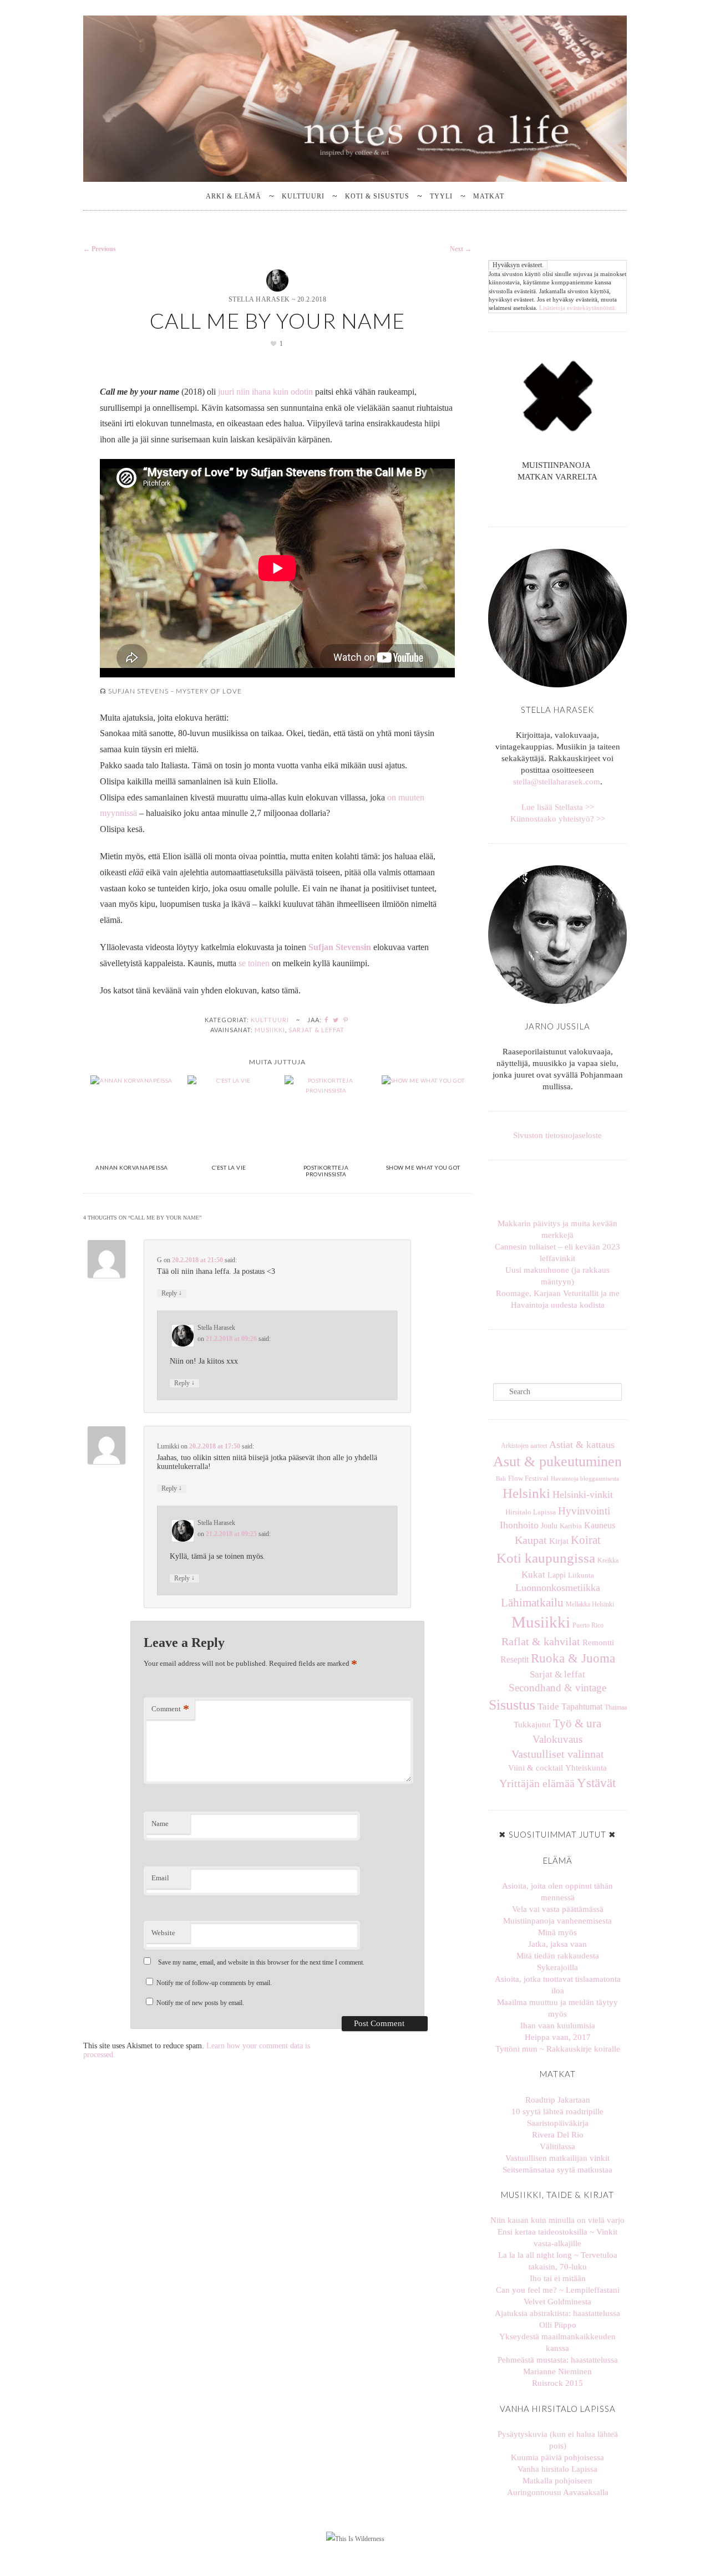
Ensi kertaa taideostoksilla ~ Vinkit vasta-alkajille (557, 2238)
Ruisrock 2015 (557, 2383)
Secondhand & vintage (557, 1688)
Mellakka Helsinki (590, 1604)
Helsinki (526, 1493)
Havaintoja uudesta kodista (558, 1305)
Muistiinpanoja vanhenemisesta (557, 1921)
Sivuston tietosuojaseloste (557, 1135)
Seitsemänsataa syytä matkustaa (557, 2170)
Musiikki (270, 1030)
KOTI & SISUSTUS (377, 196)
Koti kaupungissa (546, 1558)
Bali (501, 1479)
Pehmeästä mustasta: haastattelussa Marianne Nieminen (558, 2366)
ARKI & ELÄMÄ (234, 196)
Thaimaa (616, 1707)
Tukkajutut (532, 1725)
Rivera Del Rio (558, 2135)
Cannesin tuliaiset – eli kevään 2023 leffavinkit (557, 1253)
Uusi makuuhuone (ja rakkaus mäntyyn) (557, 1276)
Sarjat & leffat (316, 1030)
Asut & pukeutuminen (557, 1462)
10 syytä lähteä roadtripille (557, 2111)
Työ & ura (577, 1723)
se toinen (254, 963)
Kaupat (531, 1540)
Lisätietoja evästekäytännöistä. (578, 308)
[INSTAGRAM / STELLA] (553, 503)
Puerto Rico (588, 1625)
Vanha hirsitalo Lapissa (557, 2469)
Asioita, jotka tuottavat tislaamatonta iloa (558, 1985)
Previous (100, 249)
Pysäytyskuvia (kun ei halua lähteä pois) (558, 2440)
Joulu (549, 1526)
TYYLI (441, 196)
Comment (170, 1709)
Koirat (586, 1540)
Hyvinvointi (584, 1511)
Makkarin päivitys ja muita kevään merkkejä (557, 1229)
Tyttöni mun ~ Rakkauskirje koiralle (558, 2049)
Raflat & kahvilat (541, 1641)
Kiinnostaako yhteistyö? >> (558, 819)
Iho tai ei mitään (558, 2278)
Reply (172, 1293)
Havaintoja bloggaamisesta (585, 1478)
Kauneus (600, 1525)
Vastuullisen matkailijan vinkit (557, 2158)
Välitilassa (557, 2146)
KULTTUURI (303, 196)
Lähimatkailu (532, 1603)
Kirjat (559, 1541)
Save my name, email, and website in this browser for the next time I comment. (261, 1962)
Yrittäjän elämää (537, 1784)
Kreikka (608, 1560)
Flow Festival (528, 1478)
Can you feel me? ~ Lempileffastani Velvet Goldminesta (558, 2296)
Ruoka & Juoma (573, 1658)
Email (160, 1878)
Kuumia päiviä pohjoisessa (557, 2457)
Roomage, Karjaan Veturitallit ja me (558, 1293)
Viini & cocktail (536, 1768)
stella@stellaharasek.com (557, 782)
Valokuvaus (557, 1739)
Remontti (598, 1642)
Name (160, 1823)
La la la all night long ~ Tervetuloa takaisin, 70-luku (558, 2261)
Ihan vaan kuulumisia (558, 2026)
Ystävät (596, 1783)
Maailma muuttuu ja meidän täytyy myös (557, 2008)
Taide (548, 1707)
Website (163, 1933)
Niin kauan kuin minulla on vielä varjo (557, 2220)
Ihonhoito (519, 1525)
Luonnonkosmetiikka (558, 1588)
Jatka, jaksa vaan (557, 1944)
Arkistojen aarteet (524, 1446)
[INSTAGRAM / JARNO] (562, 503)
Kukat (533, 1575)
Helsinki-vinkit (583, 1494)
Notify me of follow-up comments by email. (214, 1983)
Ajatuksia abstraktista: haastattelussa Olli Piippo (557, 2319)
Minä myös (557, 1932)
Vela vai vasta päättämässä (558, 1909)
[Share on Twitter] (336, 1020)
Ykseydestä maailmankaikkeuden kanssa (557, 2342)
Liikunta (581, 1575)
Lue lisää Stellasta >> (558, 807)
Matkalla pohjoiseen (557, 2481)
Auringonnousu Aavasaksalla (558, 2492)
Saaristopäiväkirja (558, 2123)
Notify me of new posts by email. (200, 2003)
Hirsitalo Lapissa (531, 1512)
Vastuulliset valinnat (558, 1754)
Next (461, 249)
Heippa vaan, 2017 (558, 2037)
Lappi (557, 1575)
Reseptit (514, 1659)
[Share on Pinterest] (346, 1020)
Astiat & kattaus (582, 1445)
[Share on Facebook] (327, 1020)
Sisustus (512, 1705)
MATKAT (489, 196)
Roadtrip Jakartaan (558, 2100)
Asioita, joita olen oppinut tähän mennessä (557, 1892)
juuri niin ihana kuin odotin (265, 392)
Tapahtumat (582, 1707)
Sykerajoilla (557, 1967)
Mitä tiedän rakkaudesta (558, 1956)
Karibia (571, 1526)
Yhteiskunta (586, 1768)
